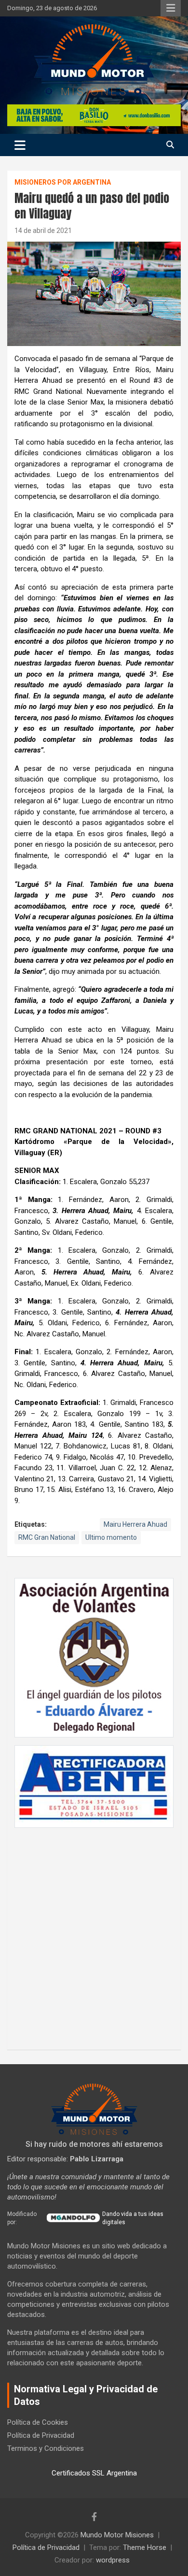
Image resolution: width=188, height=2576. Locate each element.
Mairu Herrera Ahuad (135, 1524)
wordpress (113, 2560)
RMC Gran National (47, 1537)
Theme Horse (145, 2547)
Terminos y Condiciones (46, 2448)
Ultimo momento (111, 1537)
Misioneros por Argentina (63, 182)
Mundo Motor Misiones (117, 2535)
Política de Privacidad (41, 2435)
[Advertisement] (94, 1934)
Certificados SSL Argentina (94, 2473)
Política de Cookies (38, 2422)
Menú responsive (171, 8)
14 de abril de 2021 (43, 231)
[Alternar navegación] (20, 145)
